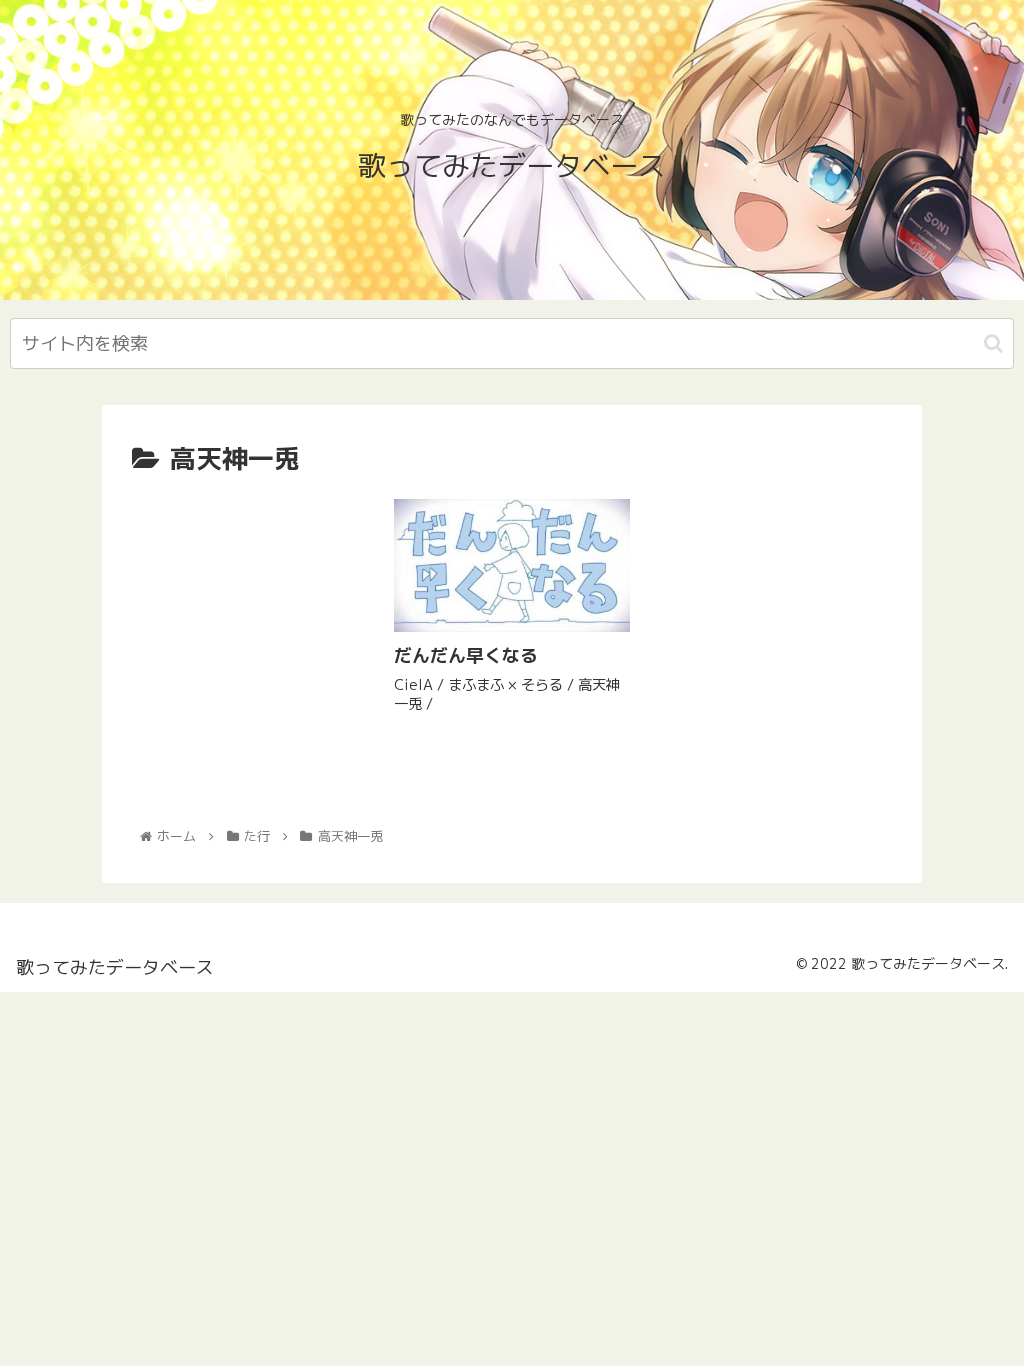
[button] (993, 343)
